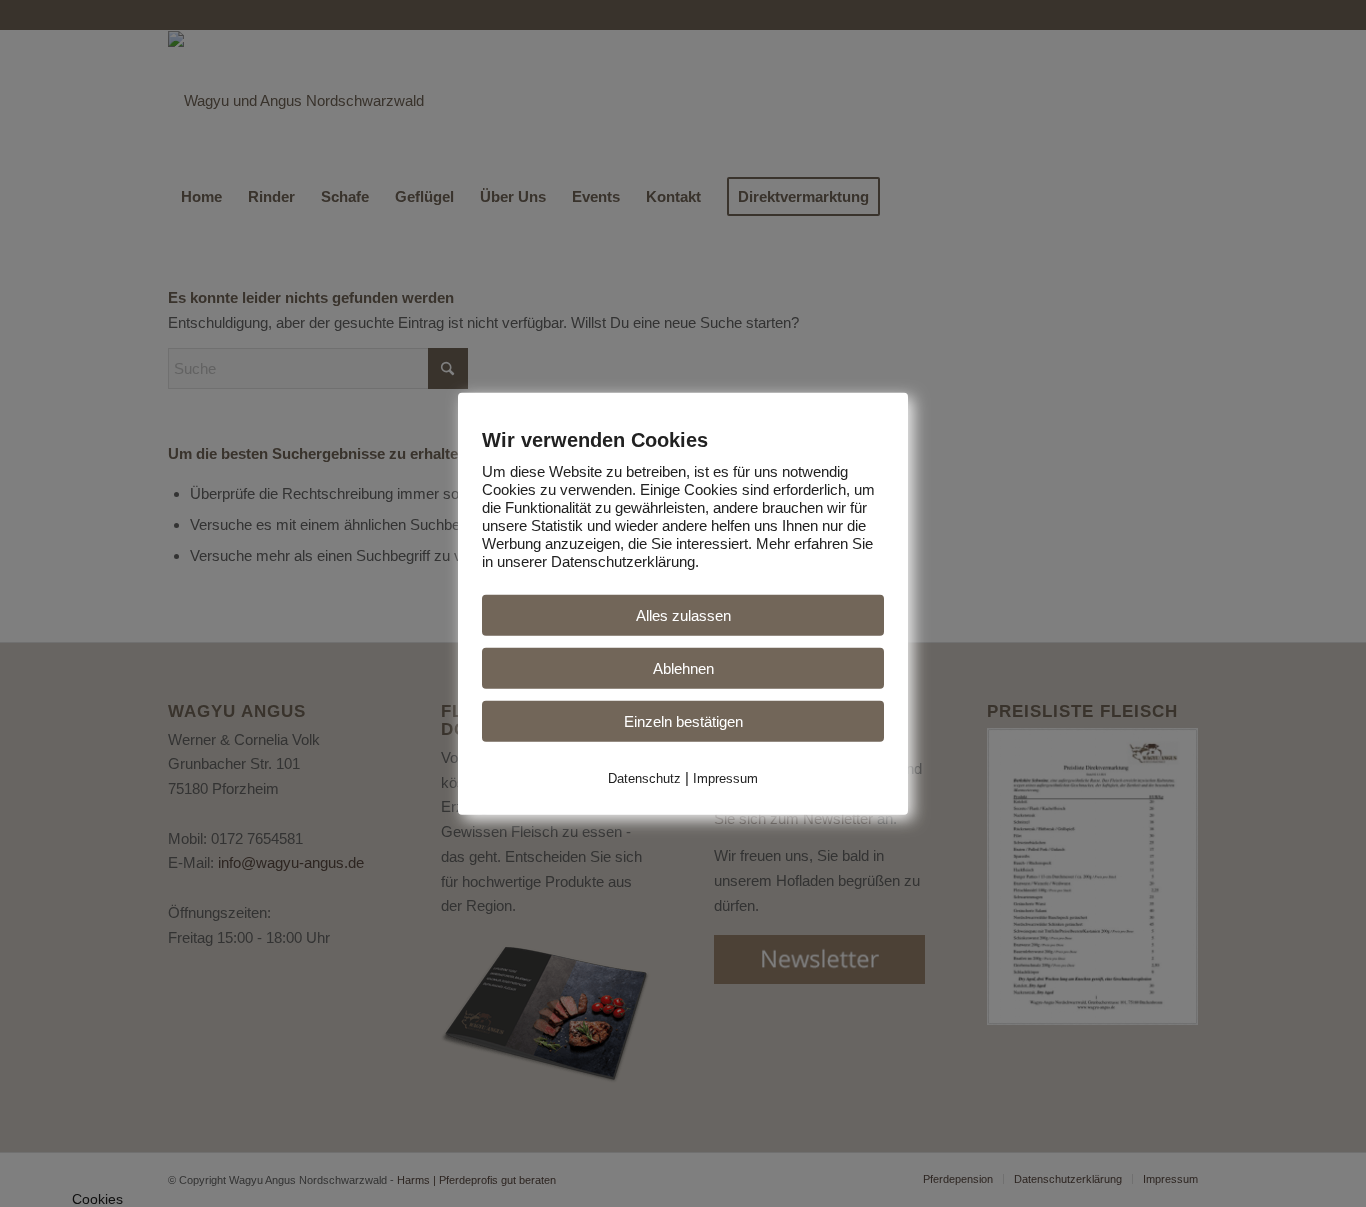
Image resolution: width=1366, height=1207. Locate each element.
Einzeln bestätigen (683, 720)
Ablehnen (683, 667)
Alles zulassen (683, 614)
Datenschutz (644, 777)
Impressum (725, 777)
